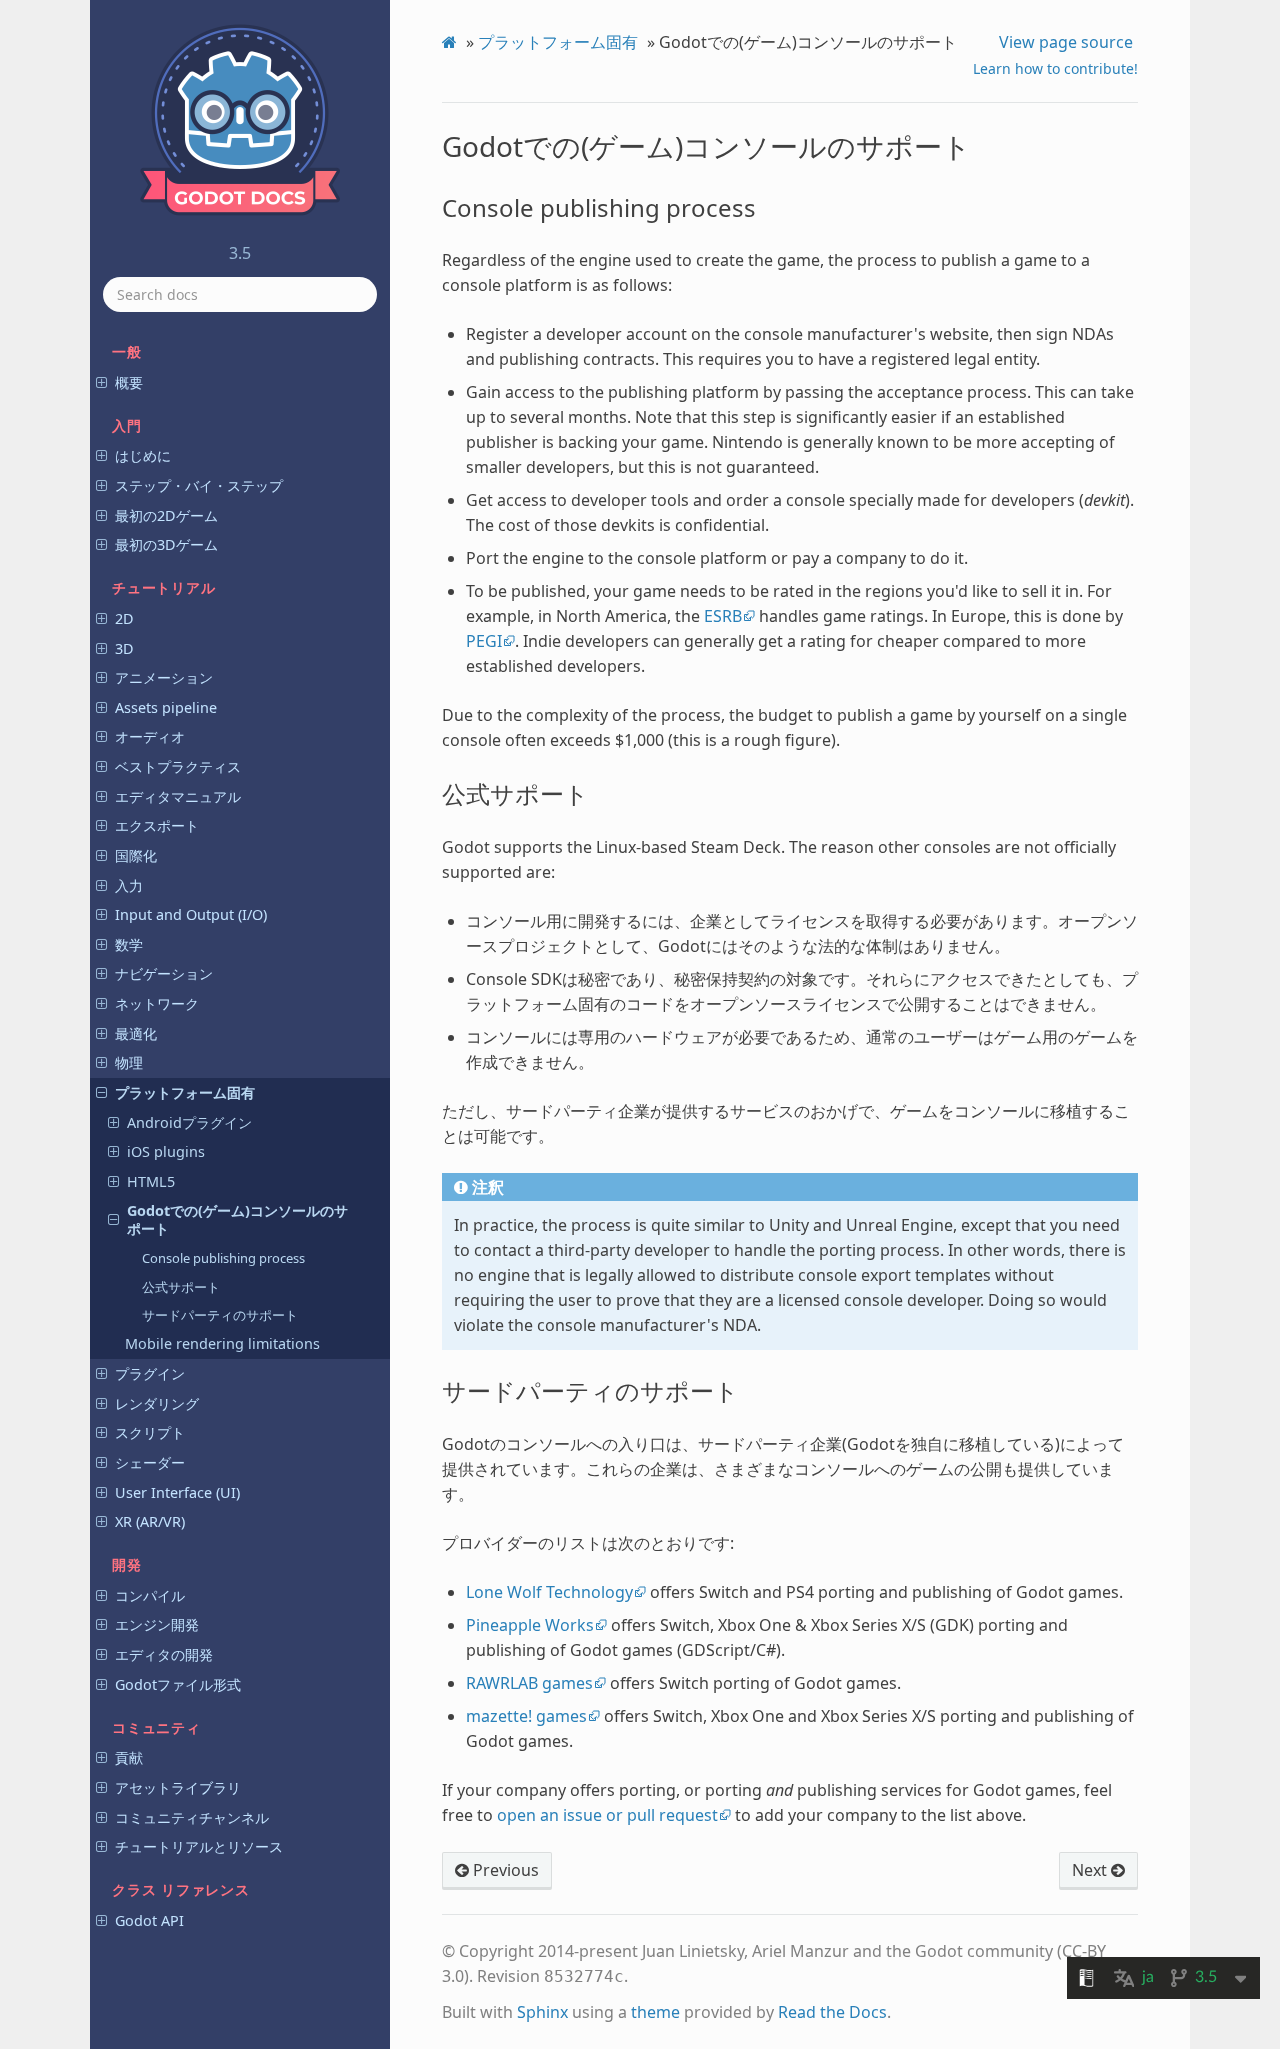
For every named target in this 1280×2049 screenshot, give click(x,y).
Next (1091, 1870)
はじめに (143, 455)
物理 (129, 1062)
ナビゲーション (164, 973)
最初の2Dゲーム (166, 515)
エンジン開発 (157, 1624)
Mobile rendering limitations (222, 1343)
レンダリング (157, 1403)
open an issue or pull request (607, 1815)
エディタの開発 (164, 1654)
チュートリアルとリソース (199, 1846)
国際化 (136, 855)
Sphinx (542, 2012)
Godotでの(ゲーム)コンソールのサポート (237, 1219)
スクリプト (150, 1432)
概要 (129, 382)
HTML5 (151, 1181)
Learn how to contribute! (1055, 68)
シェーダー (150, 1462)
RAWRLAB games (529, 1683)
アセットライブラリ (178, 1787)
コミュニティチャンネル (192, 1817)
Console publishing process (223, 1258)
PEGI (484, 641)
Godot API (149, 1920)
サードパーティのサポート (220, 1315)
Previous (504, 1870)
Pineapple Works (530, 1625)
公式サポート (181, 1287)
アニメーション (164, 677)
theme (655, 2012)
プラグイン (150, 1373)
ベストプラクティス (178, 766)
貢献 (129, 1757)
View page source (1066, 42)
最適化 (136, 1033)
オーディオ (150, 736)
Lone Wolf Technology (549, 1592)
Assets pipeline (166, 707)
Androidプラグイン (189, 1122)
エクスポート (157, 825)
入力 (129, 885)
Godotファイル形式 (178, 1684)
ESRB (723, 616)
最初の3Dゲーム (166, 544)
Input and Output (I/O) (191, 914)
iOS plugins (166, 1151)
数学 (129, 944)
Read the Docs (832, 2012)
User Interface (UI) (177, 1492)
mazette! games (526, 1716)
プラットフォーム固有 (185, 1092)
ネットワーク (157, 1003)
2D (124, 618)
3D (124, 648)
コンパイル (150, 1595)
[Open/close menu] (101, 383)
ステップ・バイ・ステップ (199, 485)
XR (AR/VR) (150, 1521)
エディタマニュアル (178, 796)
